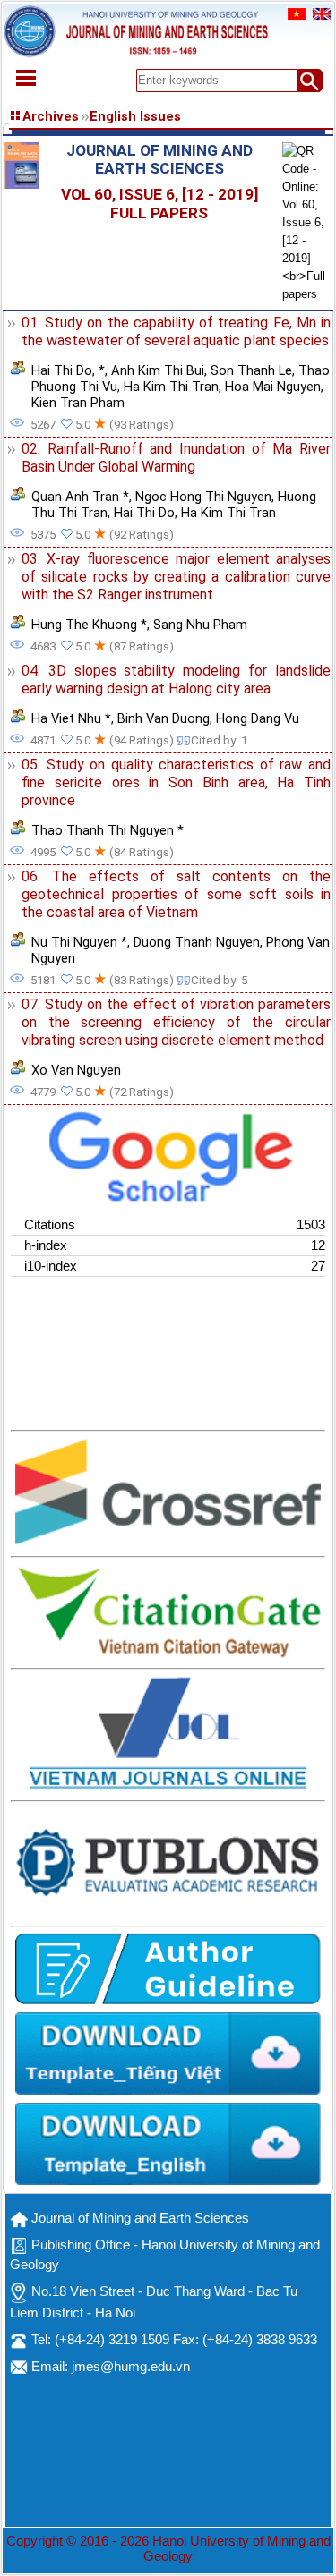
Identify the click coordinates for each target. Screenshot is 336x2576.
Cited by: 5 (219, 980)
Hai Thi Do (62, 370)
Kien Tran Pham (78, 403)
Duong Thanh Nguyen (197, 942)
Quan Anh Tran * (80, 497)
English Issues (135, 116)
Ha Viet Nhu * (71, 718)
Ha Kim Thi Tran (171, 387)
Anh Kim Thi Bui (158, 370)
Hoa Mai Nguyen (273, 387)
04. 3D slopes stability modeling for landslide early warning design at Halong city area (176, 680)
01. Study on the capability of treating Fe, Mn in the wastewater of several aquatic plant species (176, 332)
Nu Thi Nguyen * (79, 942)
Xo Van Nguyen (76, 1070)
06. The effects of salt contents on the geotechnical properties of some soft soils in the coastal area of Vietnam (176, 894)
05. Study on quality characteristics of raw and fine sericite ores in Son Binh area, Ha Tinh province (176, 782)
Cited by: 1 (219, 740)
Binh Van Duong (164, 718)
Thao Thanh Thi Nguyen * (108, 830)
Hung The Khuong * (89, 625)
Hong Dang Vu (258, 718)
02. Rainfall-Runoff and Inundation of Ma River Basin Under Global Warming (176, 458)
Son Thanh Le (251, 370)
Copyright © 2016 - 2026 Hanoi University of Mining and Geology (168, 2549)
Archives (51, 116)
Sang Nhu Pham (200, 625)
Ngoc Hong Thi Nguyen (203, 497)
